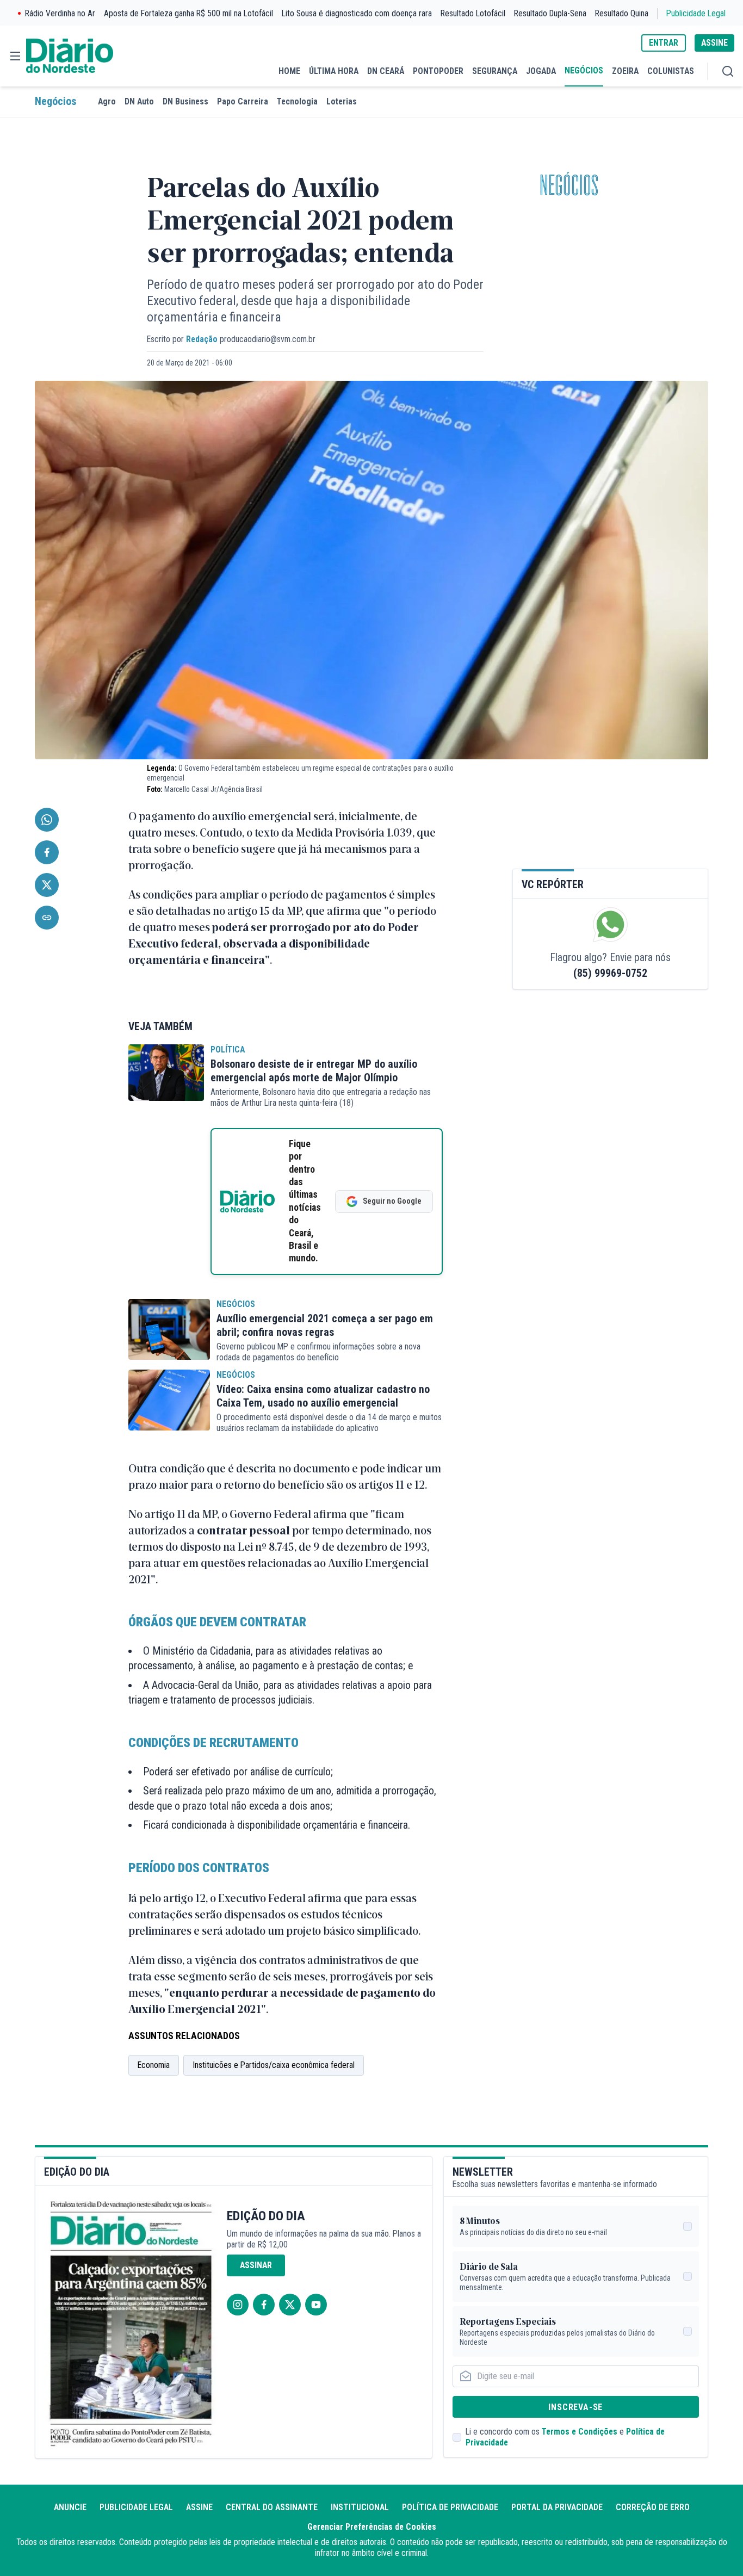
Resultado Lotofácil (473, 13)
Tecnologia (297, 101)
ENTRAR (664, 43)
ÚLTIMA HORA (334, 71)
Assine (199, 2507)
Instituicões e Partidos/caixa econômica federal (274, 2065)
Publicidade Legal (696, 13)
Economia (154, 2065)
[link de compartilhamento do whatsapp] (47, 820)
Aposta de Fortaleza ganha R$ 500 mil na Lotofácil (188, 13)
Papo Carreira (243, 101)
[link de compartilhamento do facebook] (47, 852)
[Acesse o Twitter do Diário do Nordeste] (290, 2305)
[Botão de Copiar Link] (47, 918)
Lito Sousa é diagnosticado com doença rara (357, 13)
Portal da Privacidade (557, 2507)
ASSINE (714, 43)
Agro (107, 101)
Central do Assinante (272, 2507)
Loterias (342, 101)
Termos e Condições (580, 2432)
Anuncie (70, 2507)
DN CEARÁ (386, 71)
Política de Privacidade (450, 2507)
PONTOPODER (438, 71)
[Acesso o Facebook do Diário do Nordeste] (264, 2305)
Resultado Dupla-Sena (550, 13)
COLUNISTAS (671, 71)
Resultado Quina (622, 13)
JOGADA (541, 71)
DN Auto (139, 101)
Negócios (55, 101)
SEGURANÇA (495, 71)
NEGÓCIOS (584, 70)
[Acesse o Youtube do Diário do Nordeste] (316, 2305)
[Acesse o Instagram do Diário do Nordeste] (238, 2305)
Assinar (256, 2265)
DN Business (185, 101)
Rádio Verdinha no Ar (60, 13)
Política (228, 1049)
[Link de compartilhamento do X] (47, 885)
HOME (289, 71)
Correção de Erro (653, 2507)
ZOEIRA (625, 71)
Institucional (360, 2507)
